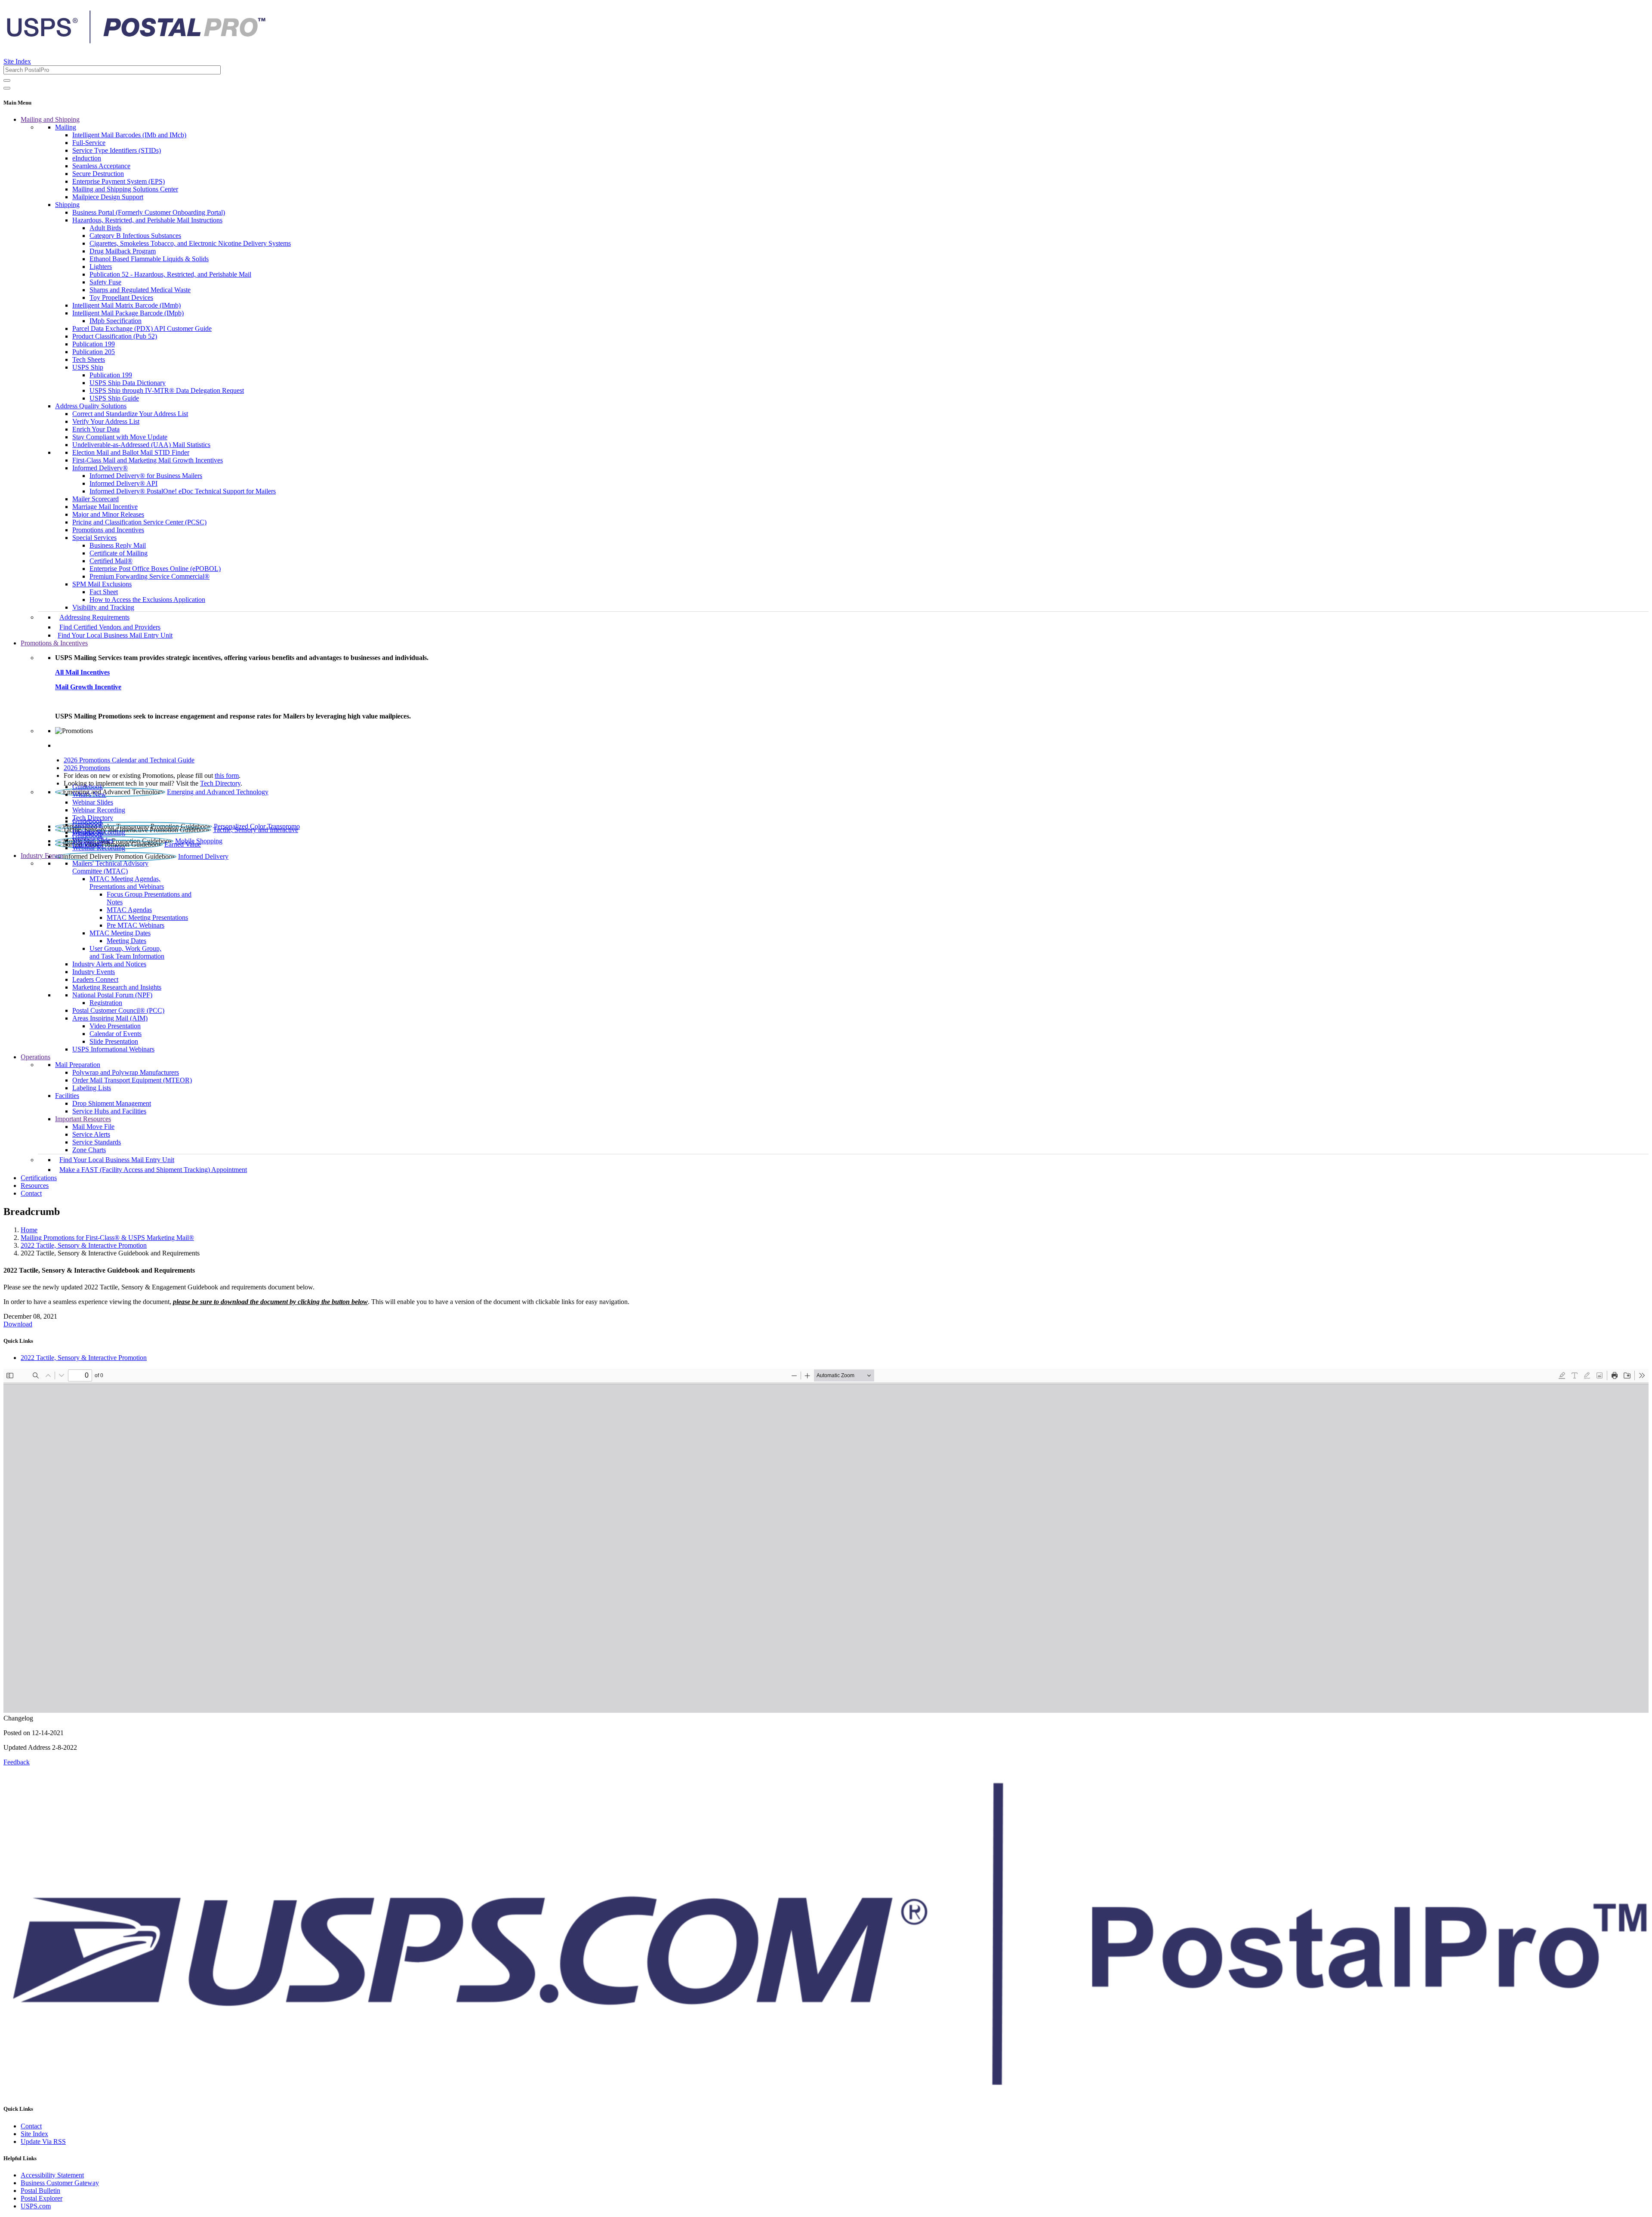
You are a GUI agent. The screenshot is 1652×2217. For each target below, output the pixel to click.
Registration (106, 1003)
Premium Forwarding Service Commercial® (149, 576)
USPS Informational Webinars (113, 1049)
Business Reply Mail (118, 545)
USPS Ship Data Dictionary (128, 383)
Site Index (17, 61)
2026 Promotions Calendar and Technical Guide (129, 760)
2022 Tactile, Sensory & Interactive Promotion (84, 1245)
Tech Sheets (89, 359)
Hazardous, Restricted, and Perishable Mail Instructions (147, 220)
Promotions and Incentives (108, 530)
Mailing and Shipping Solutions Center (125, 189)
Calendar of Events (116, 1034)
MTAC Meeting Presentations (147, 917)
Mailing (66, 127)
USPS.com (36, 2206)
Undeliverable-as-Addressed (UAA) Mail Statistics (141, 445)
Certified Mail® (111, 561)
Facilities (67, 1096)
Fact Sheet (104, 592)
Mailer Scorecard (96, 499)
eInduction (87, 158)
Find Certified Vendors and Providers (110, 627)
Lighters (101, 267)
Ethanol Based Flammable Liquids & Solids (149, 259)
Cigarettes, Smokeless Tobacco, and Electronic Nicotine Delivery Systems (190, 243)
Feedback (17, 1762)
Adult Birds (105, 228)
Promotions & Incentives (54, 643)
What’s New (89, 794)
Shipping (67, 205)
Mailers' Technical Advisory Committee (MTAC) (110, 867)
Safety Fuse (105, 282)
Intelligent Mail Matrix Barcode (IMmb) (126, 305)
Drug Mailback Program (123, 251)
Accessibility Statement (52, 2175)
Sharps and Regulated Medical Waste (140, 290)
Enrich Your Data (96, 429)
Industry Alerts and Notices (109, 964)
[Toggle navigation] (7, 88)
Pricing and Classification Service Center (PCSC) (139, 522)
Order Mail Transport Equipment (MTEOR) (132, 1080)
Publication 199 (94, 344)
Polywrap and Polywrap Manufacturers (126, 1072)
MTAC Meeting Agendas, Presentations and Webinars (127, 883)
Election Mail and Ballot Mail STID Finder (131, 452)
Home (29, 1230)
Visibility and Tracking (103, 607)
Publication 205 (94, 352)
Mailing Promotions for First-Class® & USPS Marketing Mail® (107, 1238)
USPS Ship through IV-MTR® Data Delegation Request (167, 390)
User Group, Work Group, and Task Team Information (127, 952)
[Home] (136, 40)
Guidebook (88, 787)
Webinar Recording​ (99, 810)
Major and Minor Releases (108, 514)
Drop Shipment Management (112, 1103)
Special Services (94, 538)
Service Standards (97, 1142)
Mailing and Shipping (50, 119)
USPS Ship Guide (114, 398)
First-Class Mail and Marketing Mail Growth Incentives (148, 460)
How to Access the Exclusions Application (147, 600)
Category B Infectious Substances (135, 236)
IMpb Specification (116, 321)
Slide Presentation (114, 1041)
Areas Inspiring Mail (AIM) (110, 1018)
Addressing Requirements (94, 617)
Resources (35, 1186)
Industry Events (94, 972)
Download (18, 1324)
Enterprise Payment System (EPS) (119, 181)
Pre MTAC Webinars (136, 925)
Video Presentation (115, 1026)
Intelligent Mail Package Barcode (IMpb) (128, 313)
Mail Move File (93, 1127)
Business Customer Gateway (60, 2183)
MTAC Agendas (129, 910)
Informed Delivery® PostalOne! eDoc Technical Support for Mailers (183, 491)
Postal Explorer (42, 2198)
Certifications (39, 1178)
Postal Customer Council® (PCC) (118, 1010)
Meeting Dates (126, 941)
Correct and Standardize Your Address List (130, 414)
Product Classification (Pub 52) (115, 336)
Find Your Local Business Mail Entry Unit (115, 635)
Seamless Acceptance (101, 166)
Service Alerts (91, 1134)
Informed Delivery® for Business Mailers (146, 476)
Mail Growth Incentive (88, 687)
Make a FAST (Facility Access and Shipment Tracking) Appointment (153, 1170)
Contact (31, 1193)
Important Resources (83, 1119)
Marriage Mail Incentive (105, 507)
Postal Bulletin (40, 2191)
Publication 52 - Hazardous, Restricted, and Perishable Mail (170, 274)
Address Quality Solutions (91, 406)
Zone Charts (89, 1150)
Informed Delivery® (100, 468)
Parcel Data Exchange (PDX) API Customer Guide (142, 328)
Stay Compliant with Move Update (120, 437)
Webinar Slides (93, 802)
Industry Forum (42, 856)
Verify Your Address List (106, 421)
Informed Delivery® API (123, 483)
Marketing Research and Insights (117, 987)
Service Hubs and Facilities (109, 1111)
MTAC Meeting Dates (120, 933)
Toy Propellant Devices (121, 298)
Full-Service (89, 143)
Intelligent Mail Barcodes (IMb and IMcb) (129, 135)
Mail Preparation (78, 1065)
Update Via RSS (43, 2141)
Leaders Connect (95, 979)
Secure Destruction (98, 174)
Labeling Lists (92, 1088)
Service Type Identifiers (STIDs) (117, 150)
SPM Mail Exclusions (102, 584)
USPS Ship (88, 367)
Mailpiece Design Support (108, 197)
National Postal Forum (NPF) (112, 995)
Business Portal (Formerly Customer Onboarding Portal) (149, 212)
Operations (35, 1057)
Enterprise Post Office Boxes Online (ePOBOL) (155, 569)
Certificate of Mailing (119, 553)
